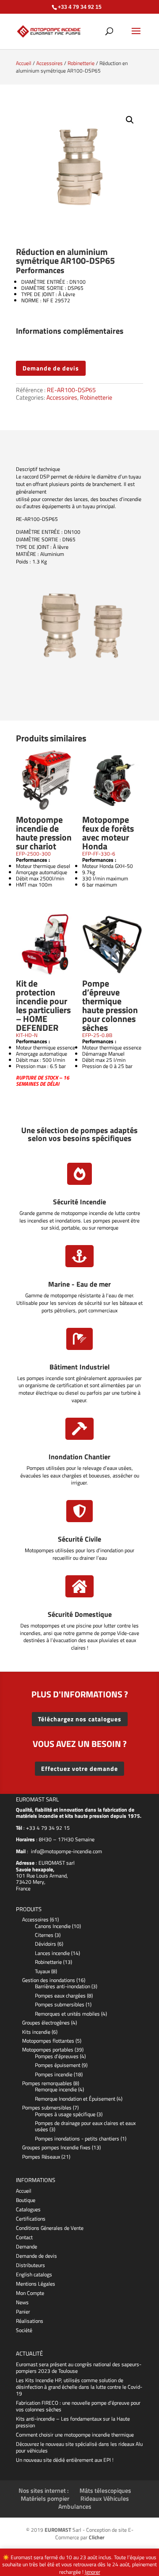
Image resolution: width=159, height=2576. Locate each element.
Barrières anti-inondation (62, 1986)
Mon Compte (30, 2293)
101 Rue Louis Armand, (42, 1876)
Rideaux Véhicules (105, 2498)
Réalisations (30, 2321)
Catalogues (28, 2209)
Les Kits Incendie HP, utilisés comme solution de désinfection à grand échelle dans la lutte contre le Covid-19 (79, 2387)
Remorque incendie (56, 2089)
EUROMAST (51, 1863)
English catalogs (34, 2274)
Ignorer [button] (93, 2572)
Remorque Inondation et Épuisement (75, 2099)
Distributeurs (30, 2265)
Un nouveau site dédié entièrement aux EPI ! (65, 2460)
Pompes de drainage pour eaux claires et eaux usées (85, 2126)
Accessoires (49, 63)
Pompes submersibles (60, 2004)
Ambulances (75, 2506)
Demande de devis (51, 368)
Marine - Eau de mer (79, 1284)
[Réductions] (79, 667)
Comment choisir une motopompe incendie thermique (75, 2435)
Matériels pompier (45, 2498)
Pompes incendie (54, 2074)
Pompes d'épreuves (57, 2056)
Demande (26, 2246)
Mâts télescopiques (105, 2490)
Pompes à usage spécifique (65, 2114)
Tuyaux (42, 1971)
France (23, 1888)
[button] (130, 120)
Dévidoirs (45, 1944)
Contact (24, 2237)
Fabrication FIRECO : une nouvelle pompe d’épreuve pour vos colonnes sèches (78, 2406)
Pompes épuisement (58, 2065)
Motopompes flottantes (48, 2041)
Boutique (26, 2200)
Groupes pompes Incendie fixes (56, 2147)
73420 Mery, (31, 1882)
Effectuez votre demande (79, 1768)
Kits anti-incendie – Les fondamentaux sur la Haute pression (73, 2422)
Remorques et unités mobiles (67, 2014)
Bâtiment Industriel (79, 1367)
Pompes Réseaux (41, 2157)
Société (24, 2330)
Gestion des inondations (49, 1980)
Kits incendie (36, 2032)
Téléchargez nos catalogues (80, 1719)
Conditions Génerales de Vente (50, 2228)
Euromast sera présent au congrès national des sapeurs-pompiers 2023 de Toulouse (79, 2368)
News (22, 2302)
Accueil (24, 63)
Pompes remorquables (47, 2083)
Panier (23, 2312)
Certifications (31, 2219)
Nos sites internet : (44, 2490)
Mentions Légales (36, 2284)
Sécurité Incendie (79, 1202)
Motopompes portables (48, 2050)
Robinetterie (81, 63)
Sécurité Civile (79, 1539)
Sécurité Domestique (80, 1614)
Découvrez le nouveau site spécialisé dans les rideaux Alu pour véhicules (79, 2447)
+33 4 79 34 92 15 (48, 1828)
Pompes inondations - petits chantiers (77, 2138)
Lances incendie (52, 1953)
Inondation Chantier (79, 1457)
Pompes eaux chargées (60, 1996)
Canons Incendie (53, 1926)
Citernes (44, 1935)
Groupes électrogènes (46, 2023)
